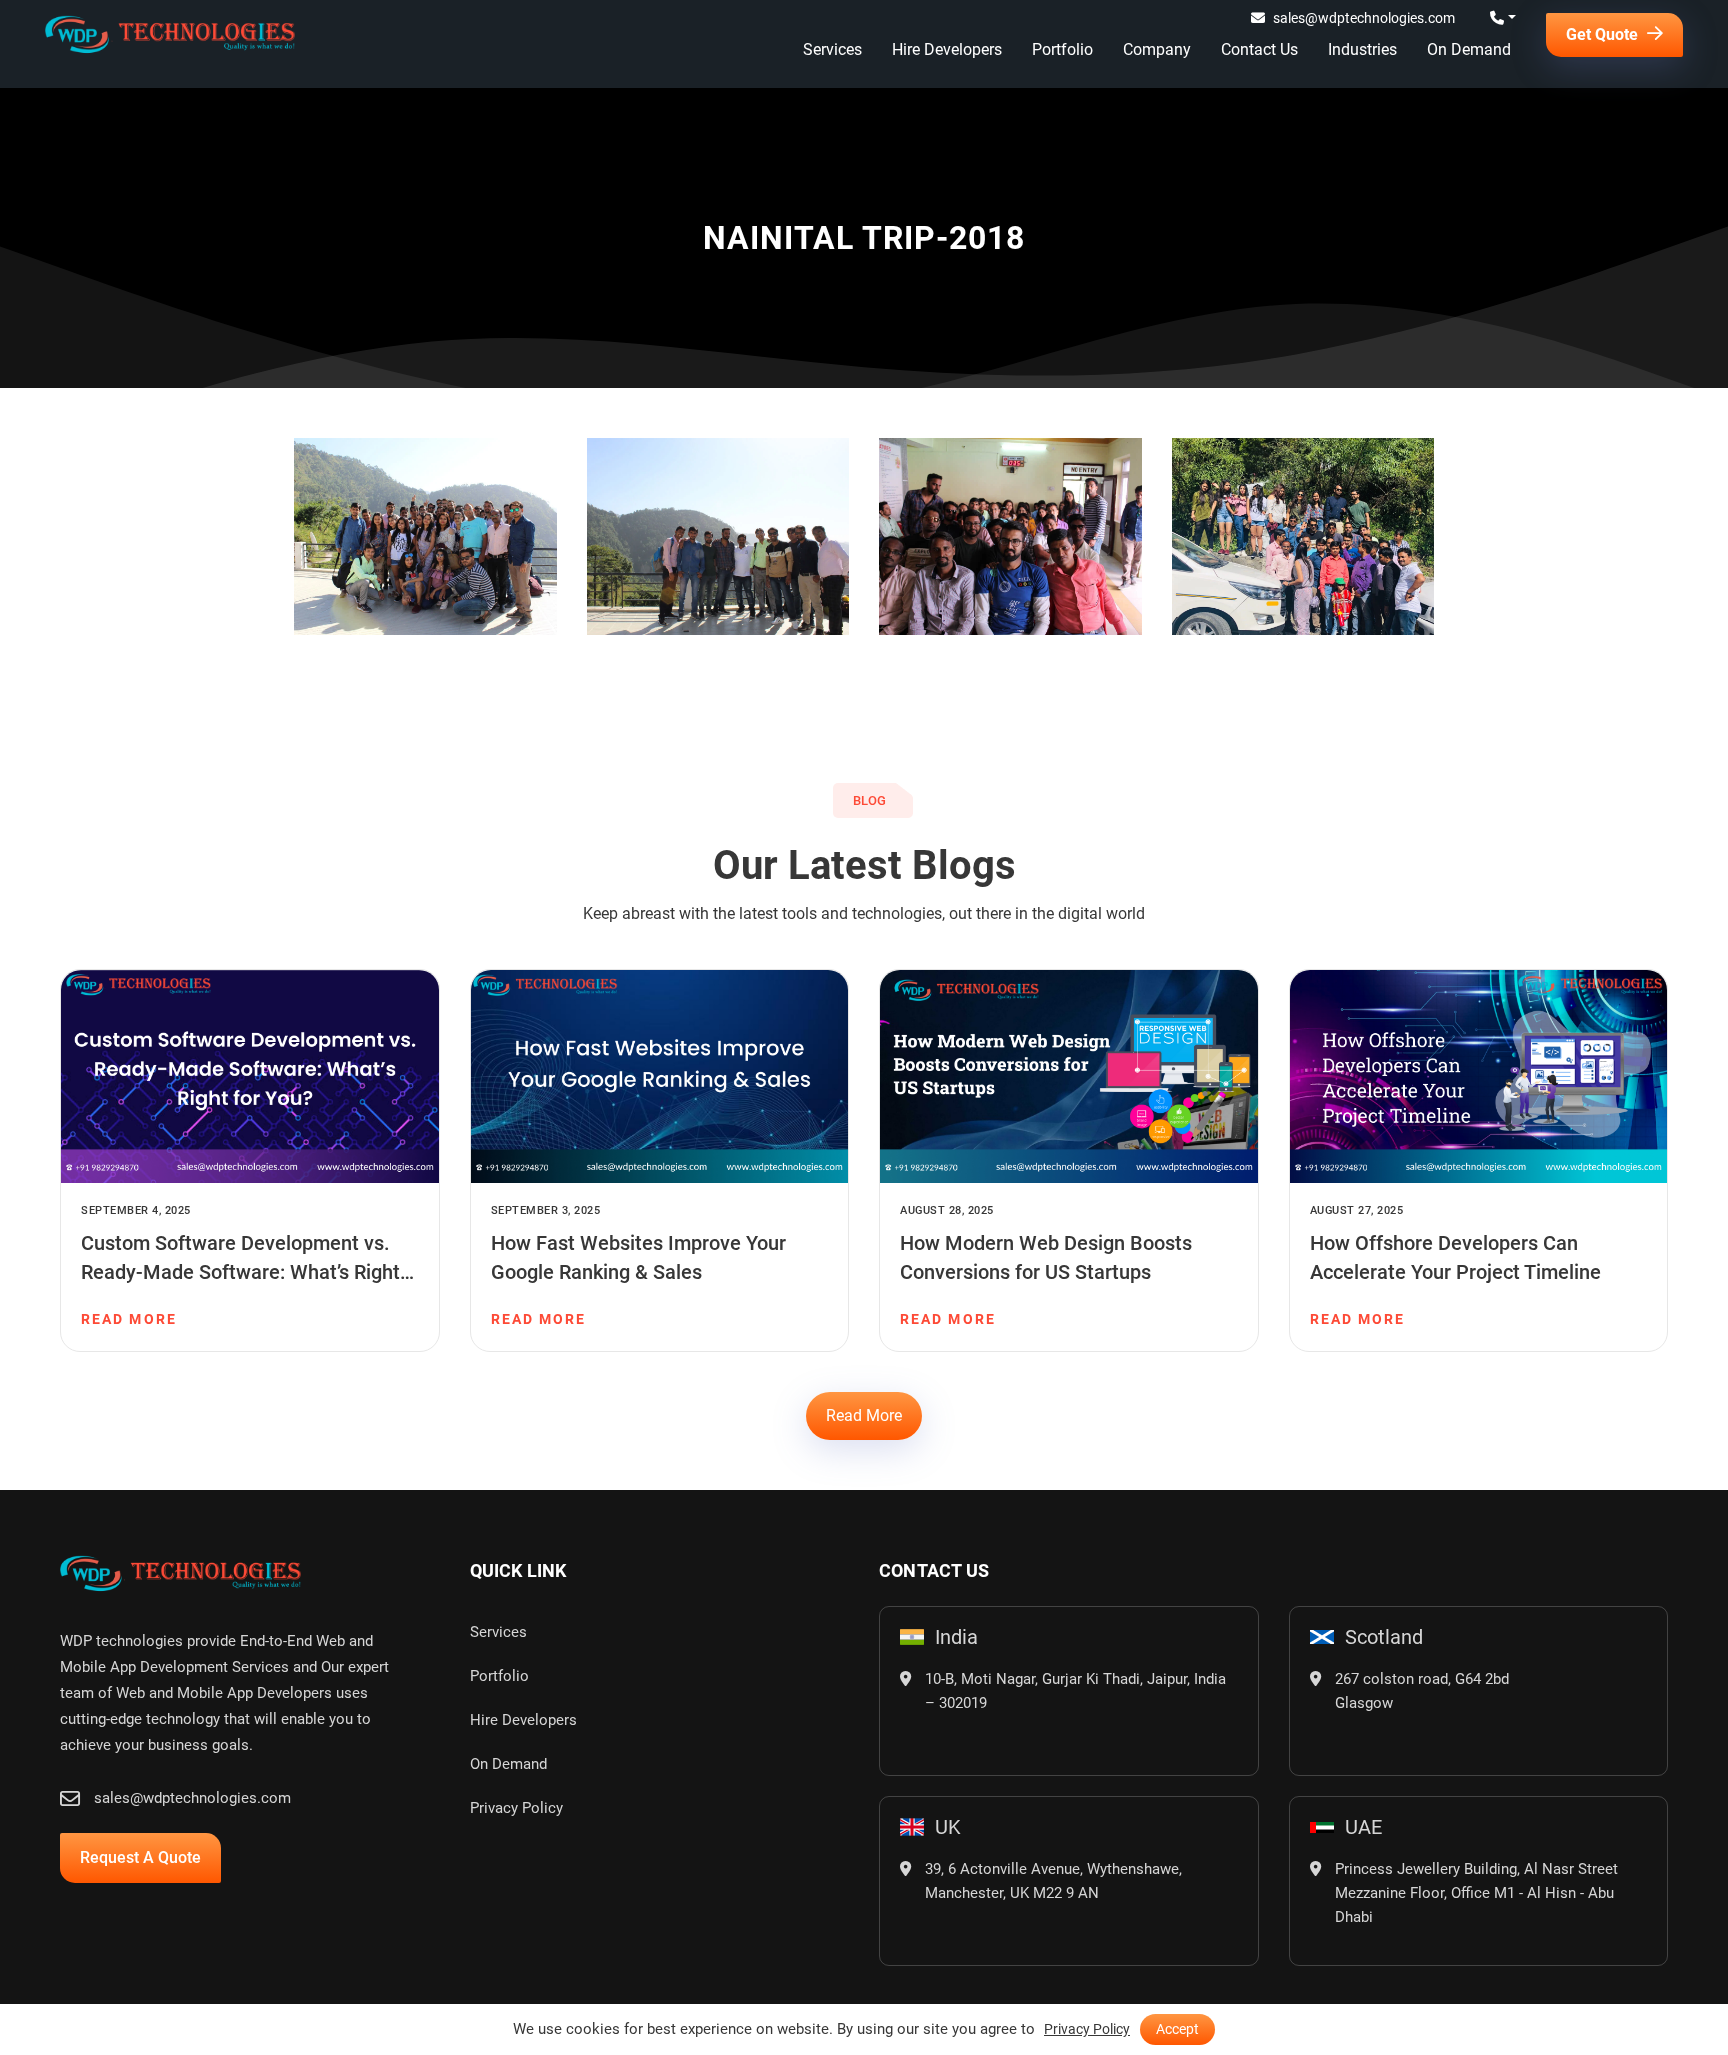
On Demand (1469, 49)
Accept (1177, 2029)
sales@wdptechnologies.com (1364, 18)
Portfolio (1062, 49)
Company (1157, 49)
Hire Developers (947, 49)
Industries (1362, 49)
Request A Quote (140, 1857)
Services (832, 49)
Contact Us (1259, 49)
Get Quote (1604, 34)
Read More (864, 1415)
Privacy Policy (516, 1808)
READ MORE (129, 1319)
